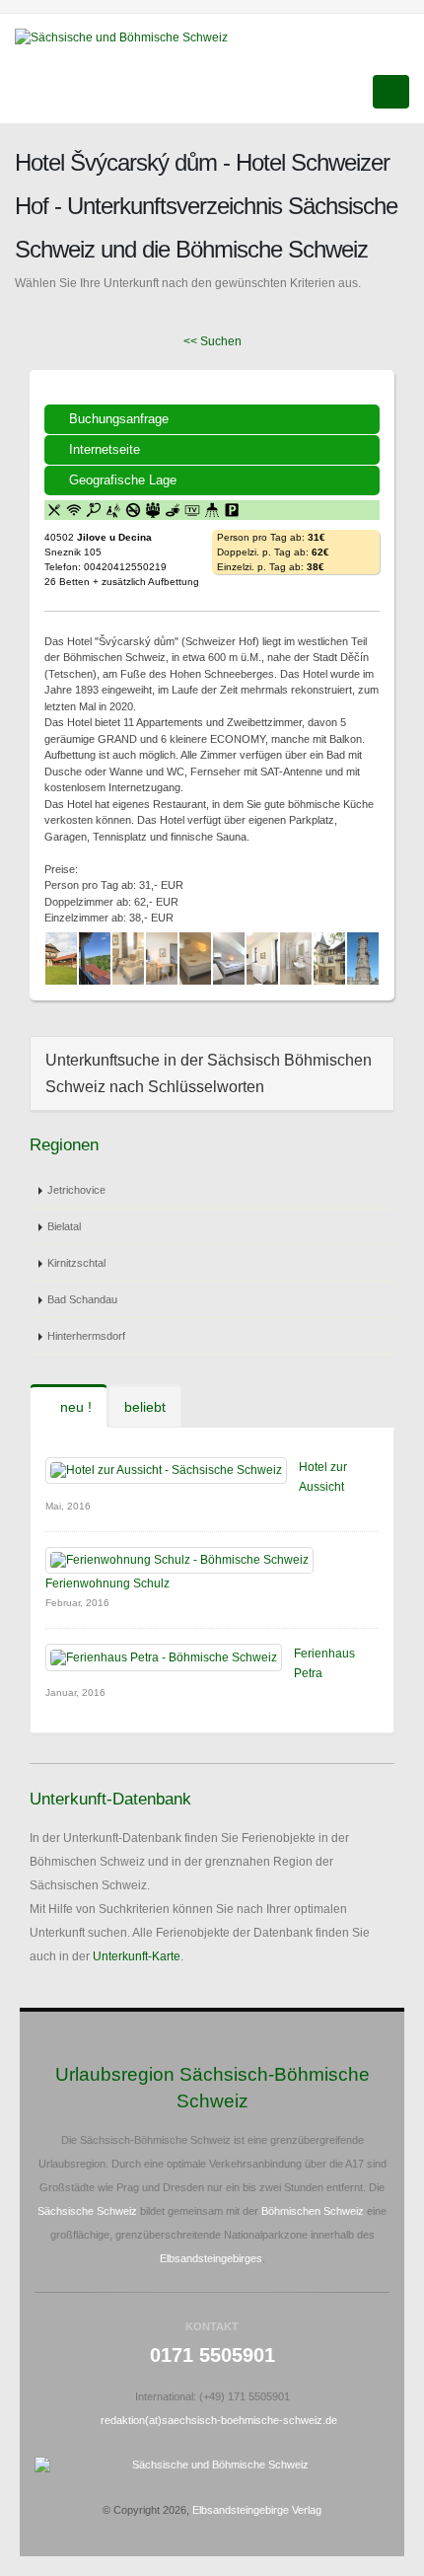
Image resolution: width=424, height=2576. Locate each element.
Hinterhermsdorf (86, 1336)
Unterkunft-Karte (137, 1956)
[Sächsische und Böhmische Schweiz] (129, 37)
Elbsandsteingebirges (211, 2258)
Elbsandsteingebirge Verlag (257, 2510)
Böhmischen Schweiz (313, 2211)
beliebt (145, 1407)
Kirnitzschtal (76, 1263)
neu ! (74, 1407)
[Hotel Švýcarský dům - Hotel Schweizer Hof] (61, 958)
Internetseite (105, 449)
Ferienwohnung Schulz (107, 1583)
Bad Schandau (82, 1299)
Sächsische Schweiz (87, 2211)
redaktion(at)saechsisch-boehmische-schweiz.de (219, 2420)
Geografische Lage (123, 480)
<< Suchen (212, 341)
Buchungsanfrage (119, 419)
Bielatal (64, 1226)
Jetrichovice (76, 1190)
